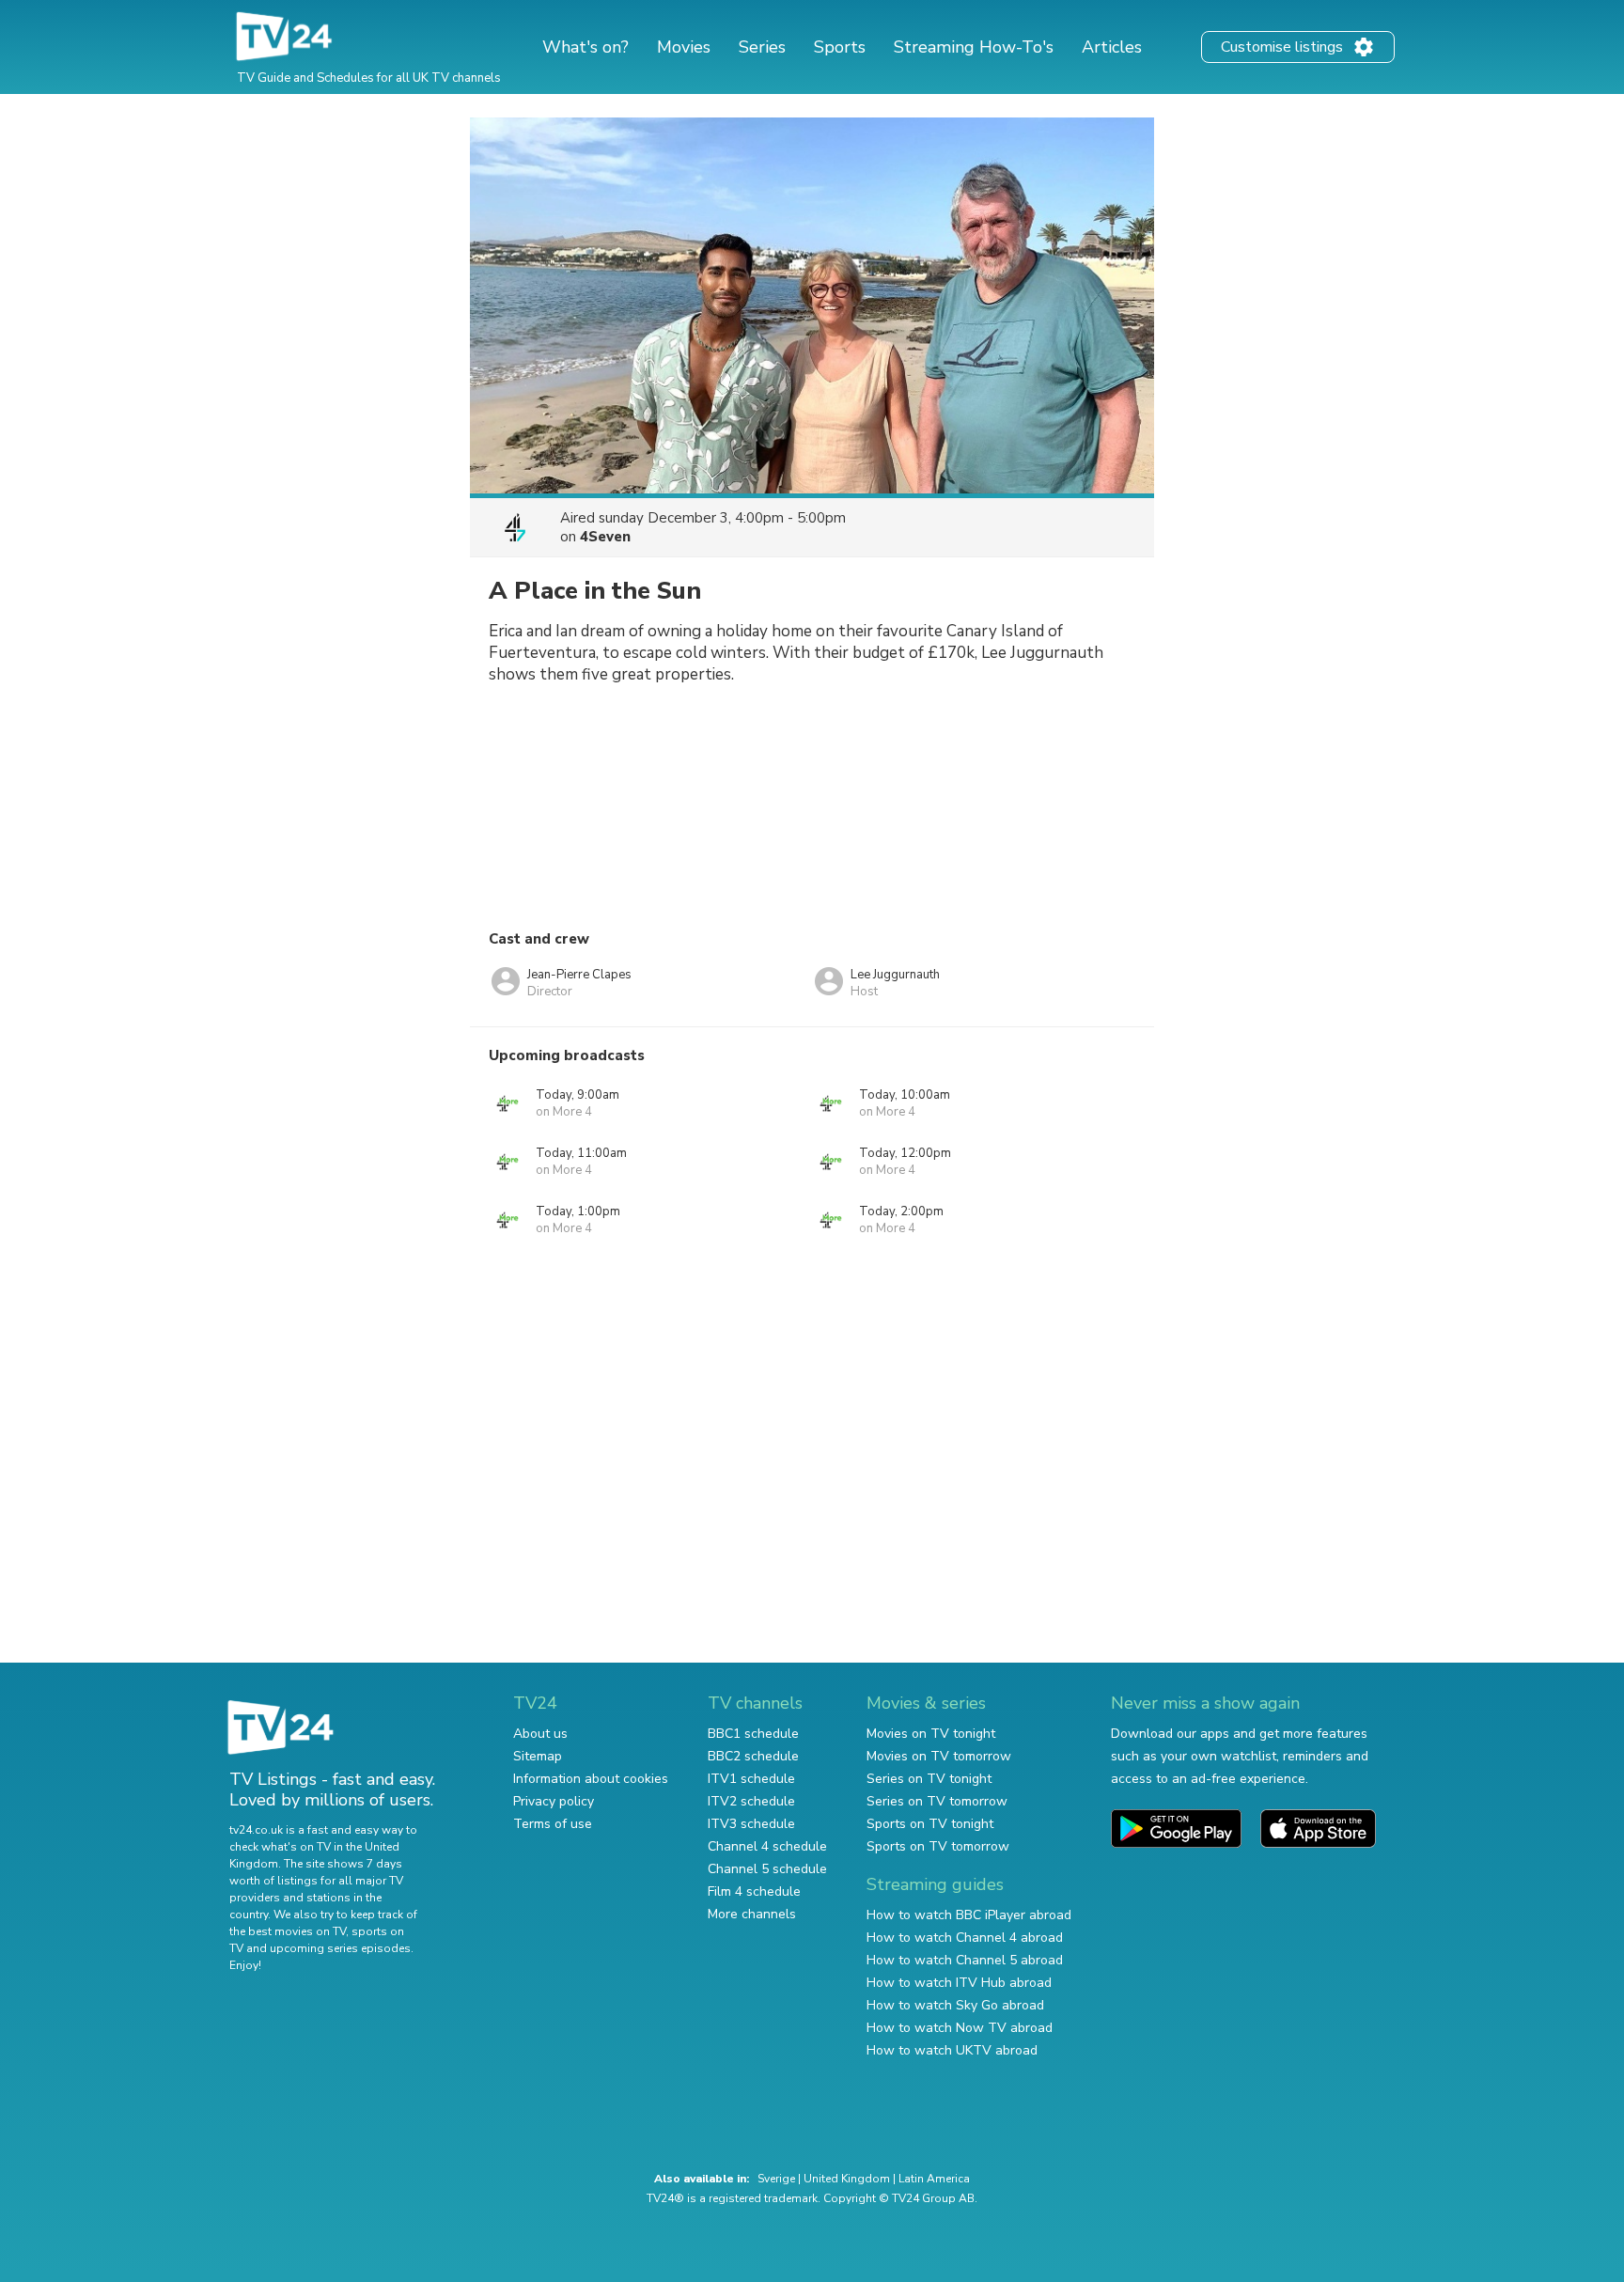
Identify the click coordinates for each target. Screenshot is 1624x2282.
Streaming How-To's (974, 47)
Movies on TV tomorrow (939, 1756)
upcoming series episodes (340, 1948)
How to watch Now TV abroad (960, 2028)
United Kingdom (847, 2179)
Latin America (934, 2179)
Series (762, 47)
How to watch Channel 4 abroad (965, 1938)
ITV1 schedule (751, 1779)
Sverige (776, 2179)
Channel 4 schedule (767, 1846)
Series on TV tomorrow (937, 1801)
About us (540, 1734)
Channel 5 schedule (767, 1869)
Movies (684, 47)
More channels (752, 1914)
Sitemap (538, 1756)
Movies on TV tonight (931, 1734)
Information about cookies (591, 1779)
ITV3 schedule (751, 1824)
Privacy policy (554, 1801)
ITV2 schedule (751, 1801)
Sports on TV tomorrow (938, 1846)
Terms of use (553, 1824)
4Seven (605, 537)
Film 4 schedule (754, 1891)
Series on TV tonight (929, 1779)
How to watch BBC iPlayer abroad (969, 1915)
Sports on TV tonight (930, 1824)
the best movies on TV (288, 1931)
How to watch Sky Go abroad (955, 2005)
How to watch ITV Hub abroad (959, 1983)
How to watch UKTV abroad (952, 2050)
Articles (1112, 47)
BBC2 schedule (753, 1756)
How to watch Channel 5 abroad (965, 1960)
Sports (840, 47)
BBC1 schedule (753, 1734)
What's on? (586, 47)
